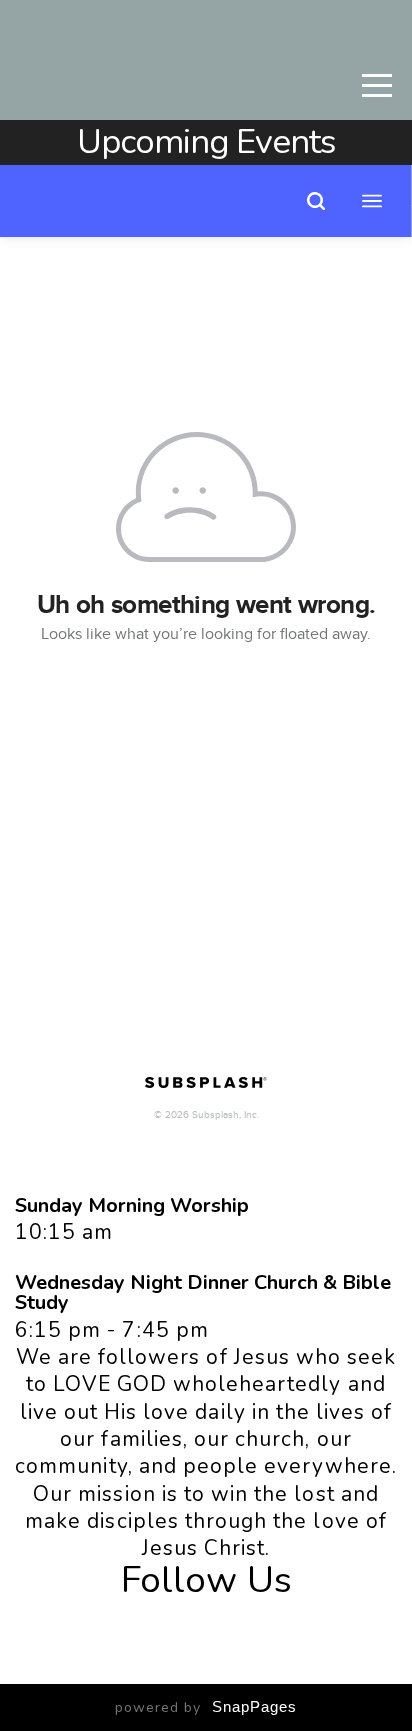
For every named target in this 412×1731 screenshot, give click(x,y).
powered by (206, 1707)
